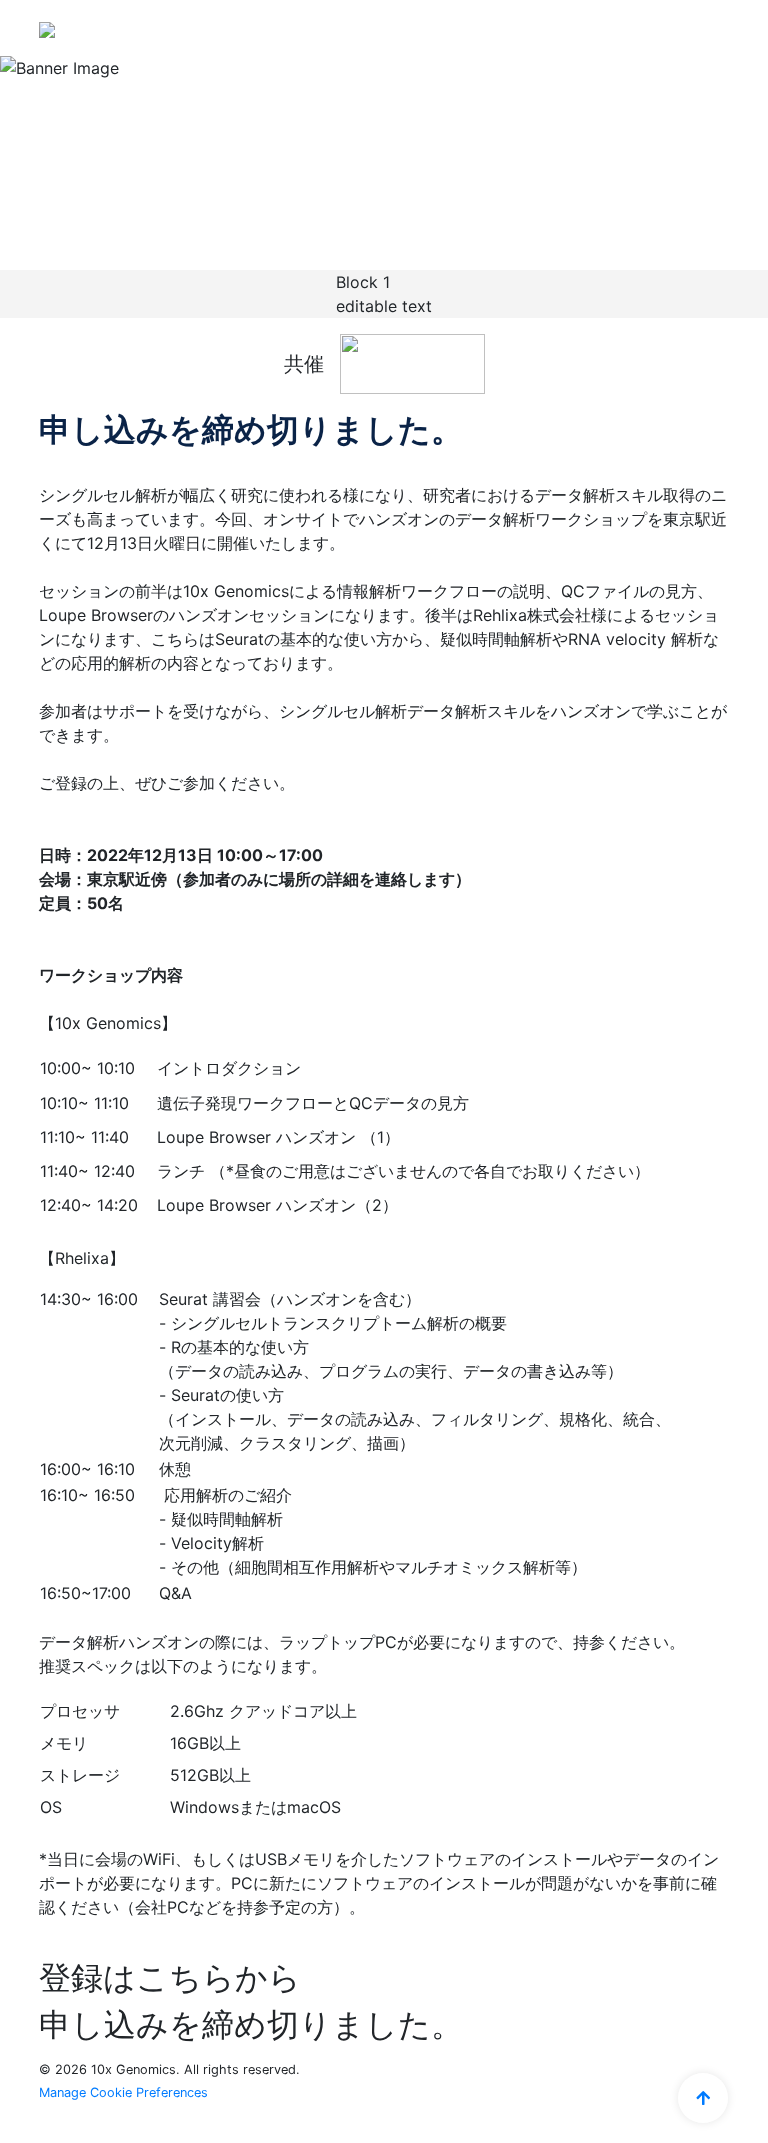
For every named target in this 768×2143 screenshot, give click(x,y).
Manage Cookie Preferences (123, 2092)
